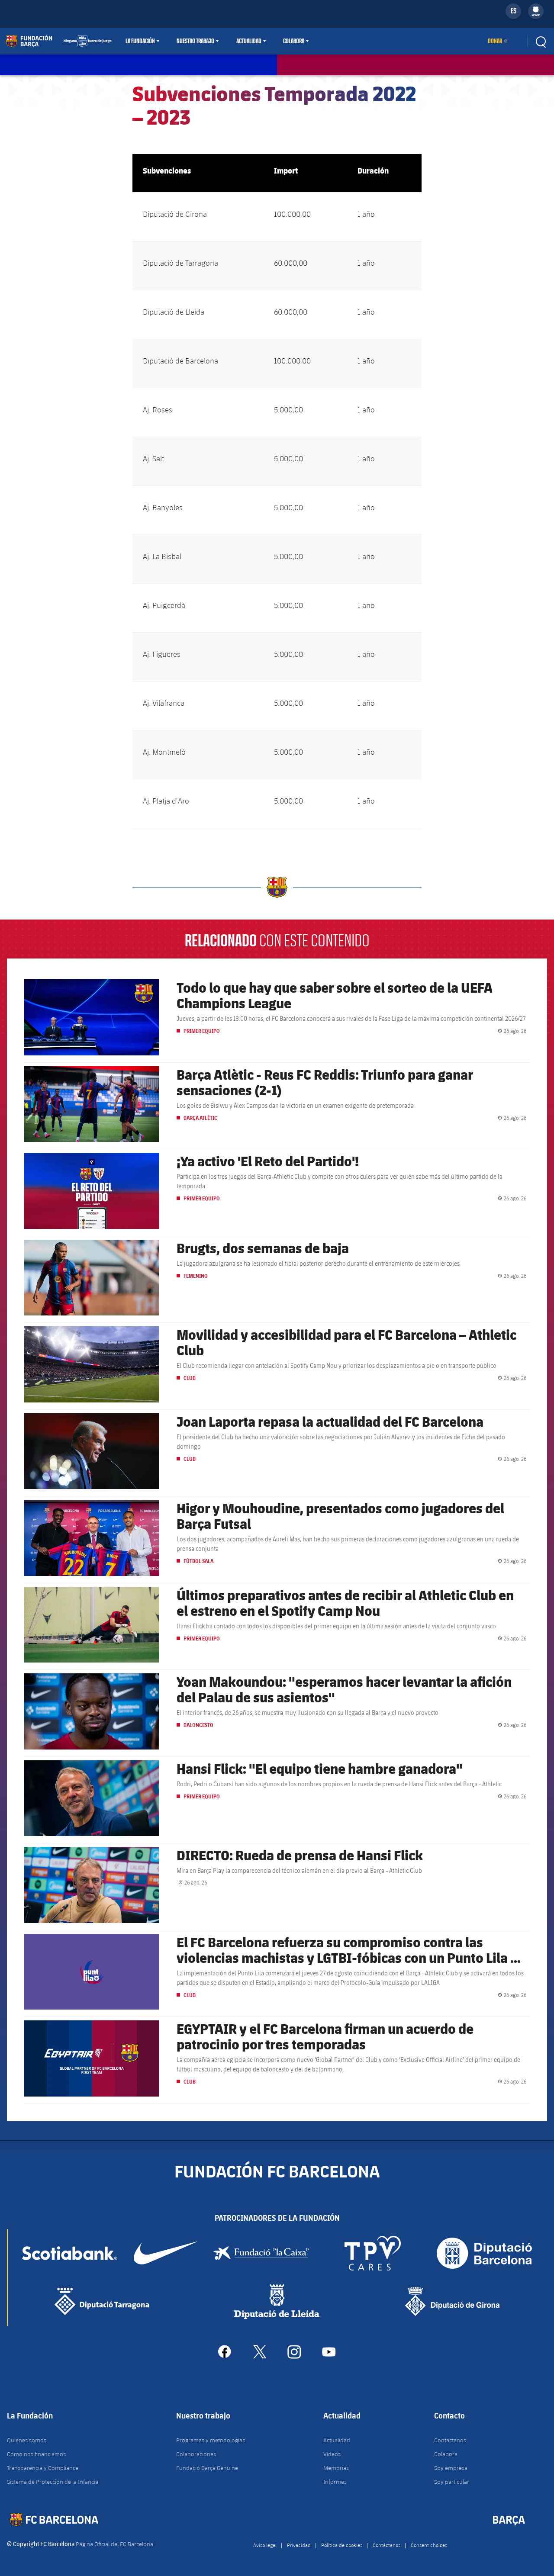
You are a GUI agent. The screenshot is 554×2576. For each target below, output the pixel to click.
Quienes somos (27, 2440)
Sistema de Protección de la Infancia (53, 2482)
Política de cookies (342, 2545)
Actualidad (249, 41)
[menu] (536, 11)
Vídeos (332, 2454)
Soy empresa (451, 2468)
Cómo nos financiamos (36, 2454)
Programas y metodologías (211, 2440)
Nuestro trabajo (195, 41)
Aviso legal (265, 2545)
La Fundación (140, 41)
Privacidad (299, 2545)
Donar (495, 41)
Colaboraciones (196, 2454)
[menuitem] (536, 10)
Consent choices (429, 2545)
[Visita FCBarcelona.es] (58, 41)
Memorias (336, 2468)
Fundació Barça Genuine (207, 2468)
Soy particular (452, 2482)
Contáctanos (450, 2440)
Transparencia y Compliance (43, 2468)
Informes (335, 2482)
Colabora (294, 41)
